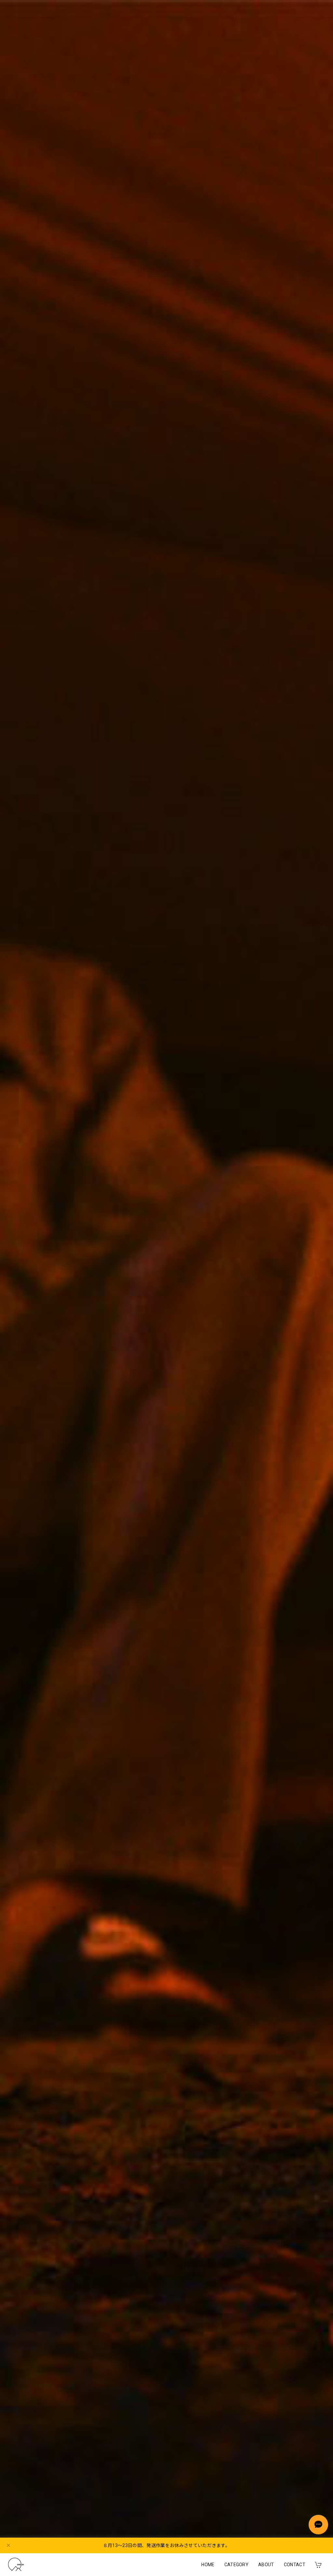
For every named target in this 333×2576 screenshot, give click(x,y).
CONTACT (295, 2565)
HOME (208, 2565)
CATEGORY (237, 2565)
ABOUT (266, 2565)
